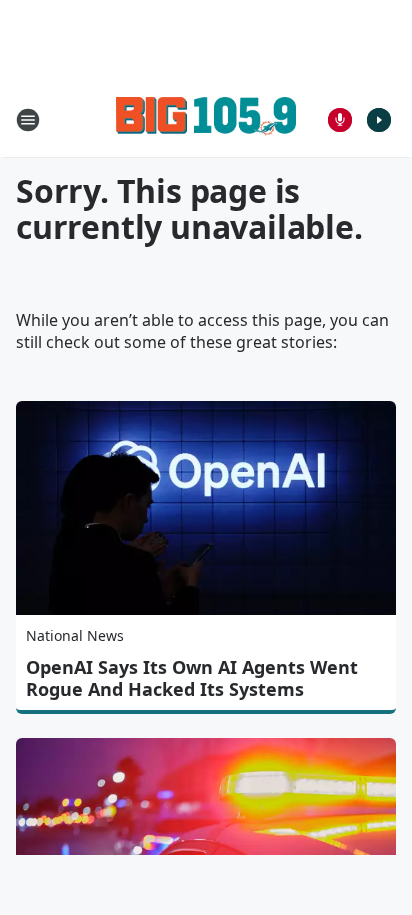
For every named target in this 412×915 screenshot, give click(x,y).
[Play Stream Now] (379, 120)
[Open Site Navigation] (28, 120)
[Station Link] (206, 119)
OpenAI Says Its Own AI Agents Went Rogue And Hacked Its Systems (192, 678)
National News (75, 635)
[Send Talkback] (340, 120)
